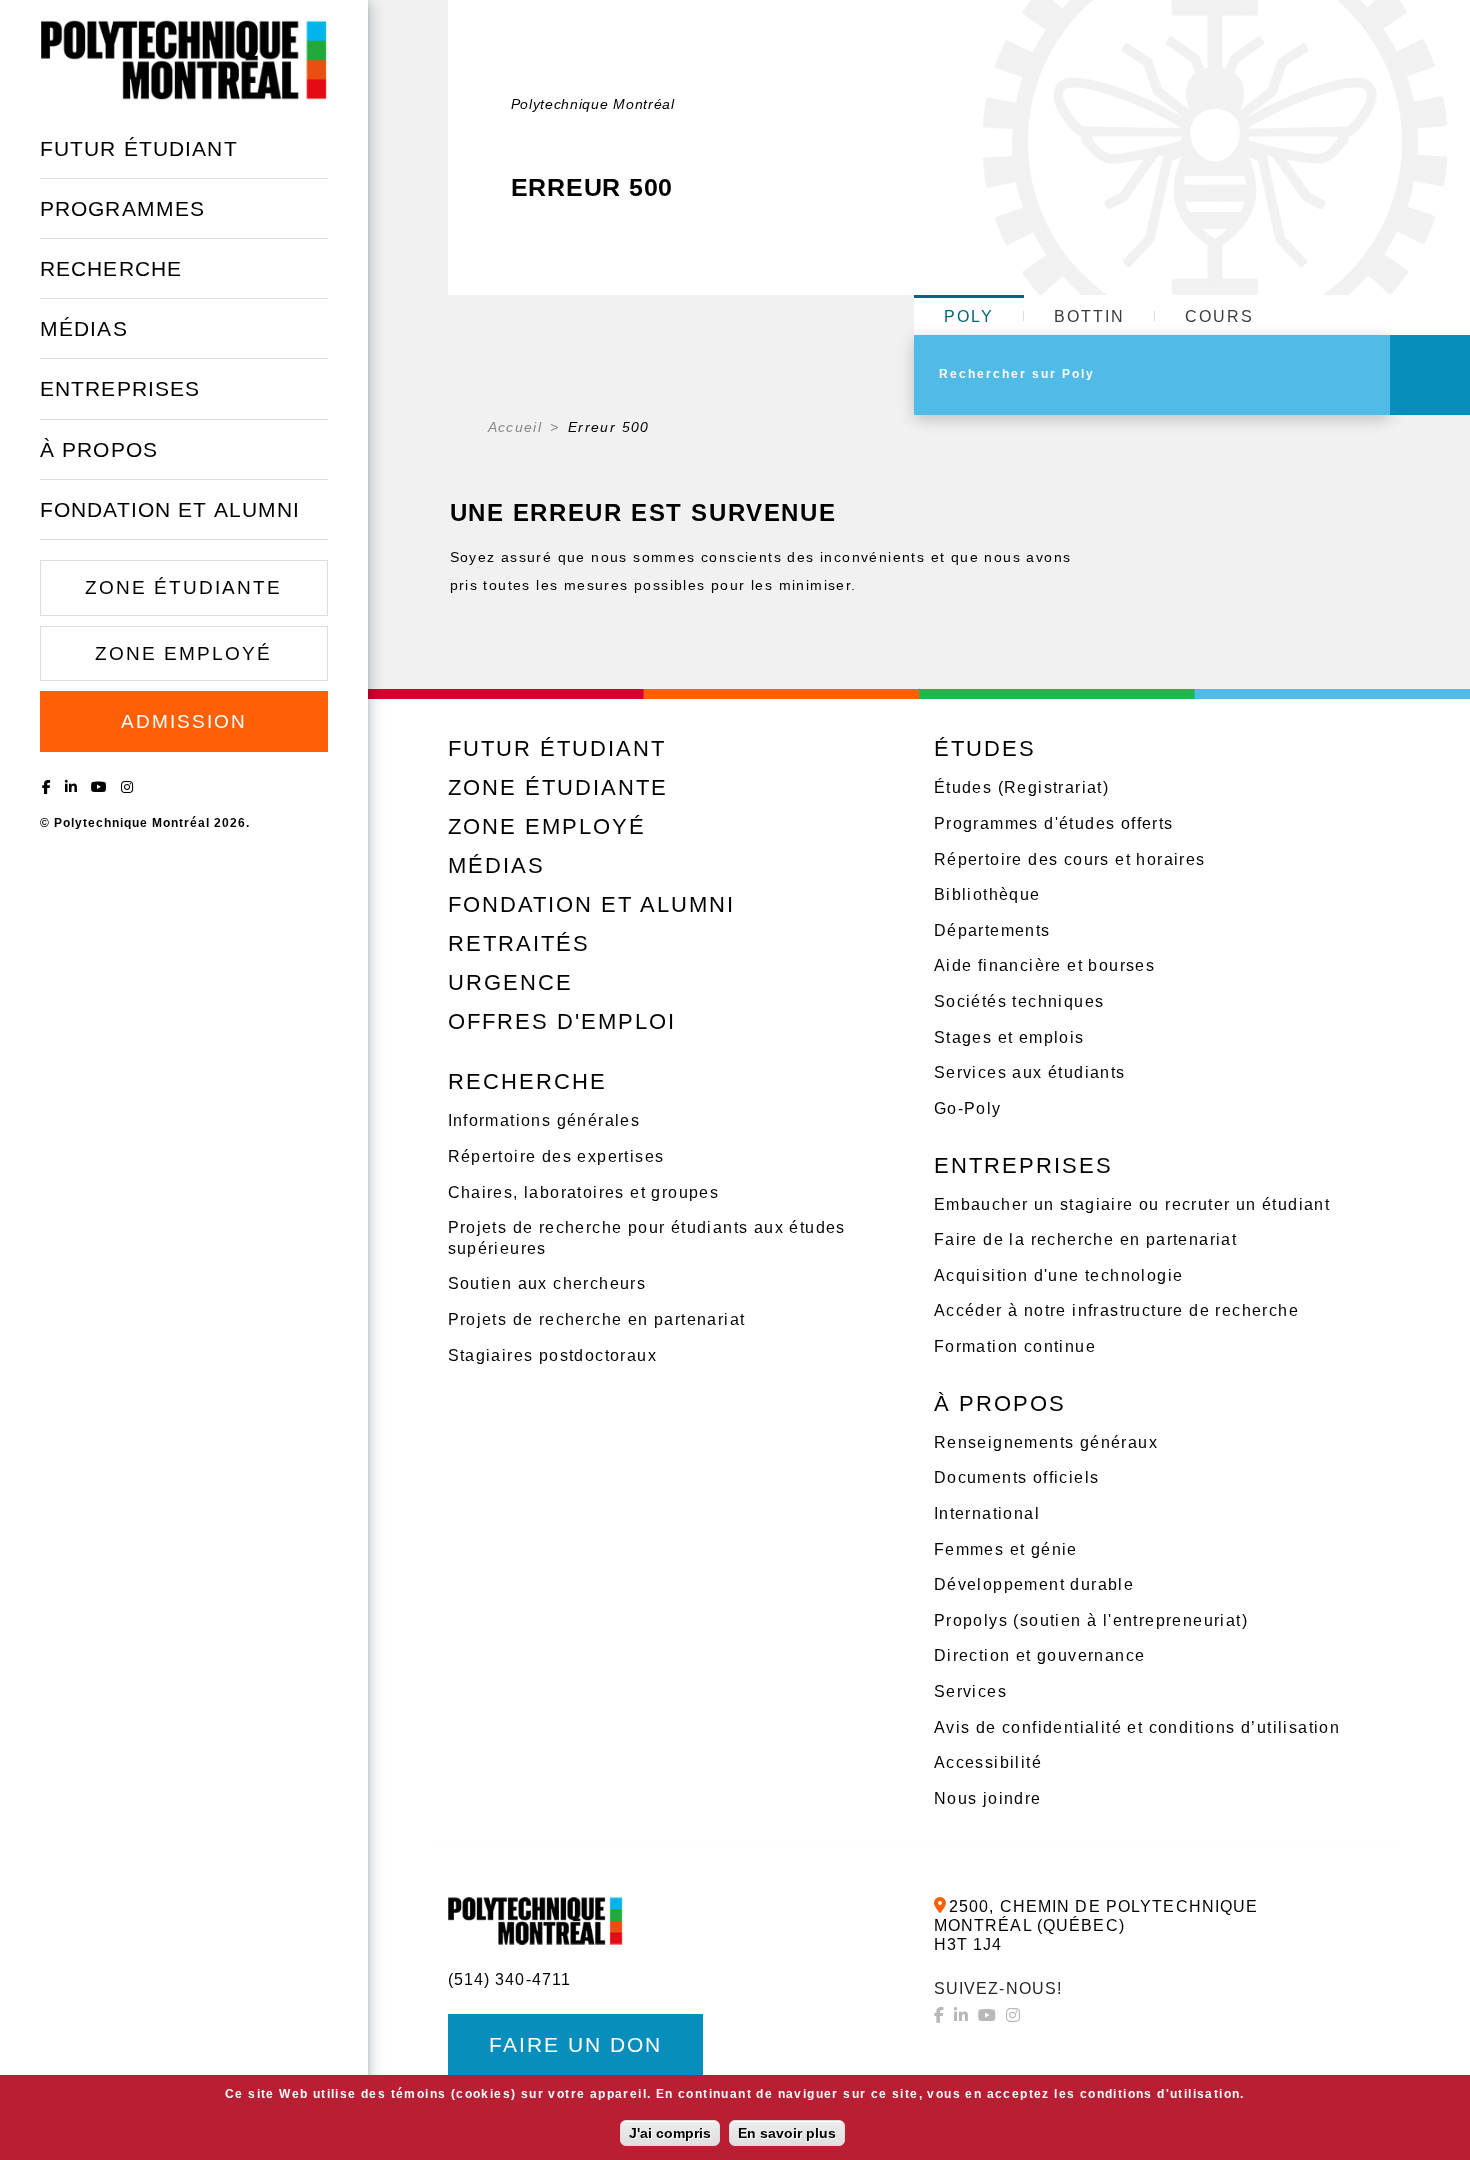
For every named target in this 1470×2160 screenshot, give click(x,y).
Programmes (122, 208)
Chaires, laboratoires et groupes (584, 1192)
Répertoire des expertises (556, 1156)
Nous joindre (988, 1798)
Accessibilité (988, 1762)
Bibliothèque (987, 894)
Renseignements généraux (1046, 1442)
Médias (84, 328)
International (987, 1513)
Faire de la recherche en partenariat (1085, 1239)
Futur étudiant (139, 148)
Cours (1219, 316)
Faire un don (575, 2044)
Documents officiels (1017, 1477)
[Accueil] (184, 59)
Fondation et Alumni (170, 509)
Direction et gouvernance (1040, 1655)
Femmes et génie (1006, 1549)
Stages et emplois (1009, 1037)
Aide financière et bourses (1044, 965)
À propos (99, 449)
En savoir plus (787, 2133)
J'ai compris (670, 2133)
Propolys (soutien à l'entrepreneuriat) (1091, 1620)
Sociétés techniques (1019, 1001)
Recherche (111, 268)
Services (970, 1691)
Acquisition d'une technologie (1059, 1275)
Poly (969, 316)
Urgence (510, 982)
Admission (184, 721)
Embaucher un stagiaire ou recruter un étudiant (1132, 1204)
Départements (992, 930)
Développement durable (1034, 1584)
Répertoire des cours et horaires (1070, 859)
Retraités (519, 943)
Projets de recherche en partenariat (597, 1319)
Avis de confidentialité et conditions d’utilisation (1137, 1727)
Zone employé (183, 653)
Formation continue (1015, 1346)
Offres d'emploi (562, 1021)
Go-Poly (968, 1108)
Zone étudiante (183, 587)
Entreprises (120, 388)
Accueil (515, 427)
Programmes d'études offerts (1054, 823)
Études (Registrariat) (1021, 787)
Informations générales (544, 1120)
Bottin (1089, 316)
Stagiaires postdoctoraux (553, 1355)
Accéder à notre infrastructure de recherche (1116, 1310)
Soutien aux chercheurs (547, 1283)
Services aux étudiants (1030, 1072)
